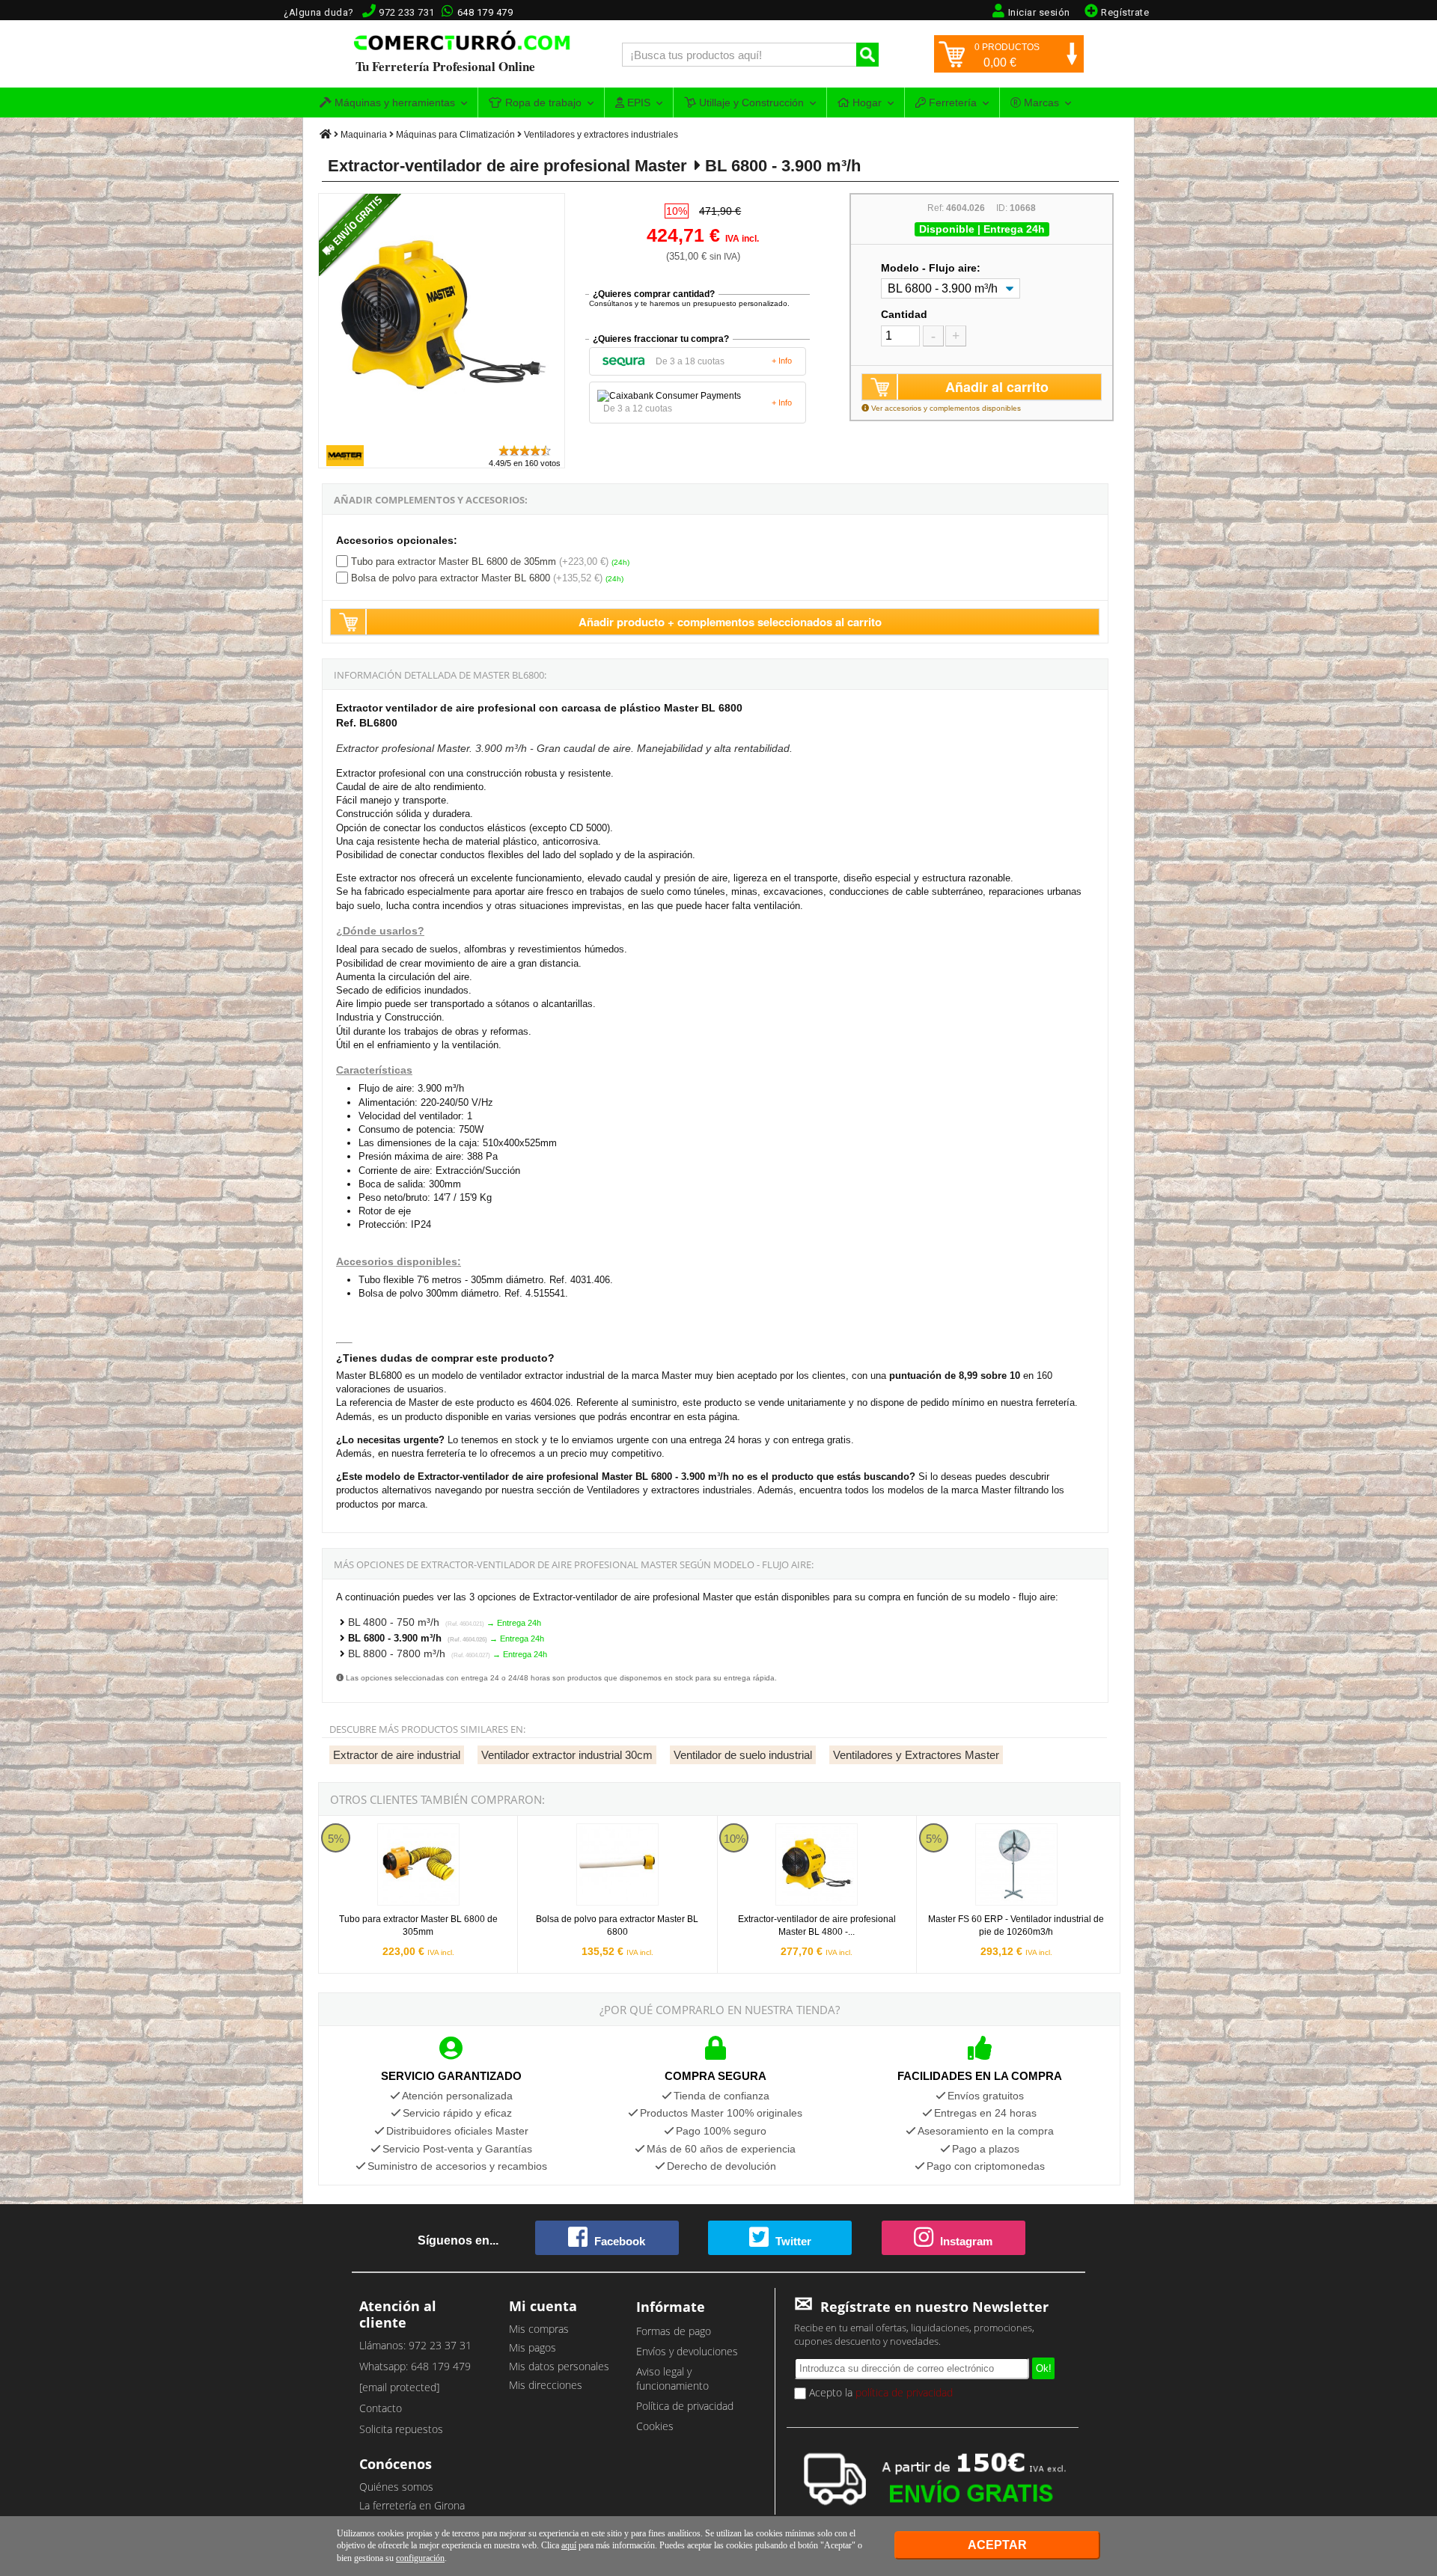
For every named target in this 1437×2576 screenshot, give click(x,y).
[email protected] (399, 2387)
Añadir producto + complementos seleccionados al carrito (730, 622)
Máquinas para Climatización (455, 135)
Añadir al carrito (997, 387)
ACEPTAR (997, 2545)
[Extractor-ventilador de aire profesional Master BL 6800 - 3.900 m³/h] (442, 437)
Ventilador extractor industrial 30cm (567, 1755)
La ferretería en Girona (412, 2505)
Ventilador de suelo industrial (743, 1755)
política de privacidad (904, 2392)
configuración (420, 2558)
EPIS (637, 103)
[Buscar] (867, 55)
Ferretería (951, 103)
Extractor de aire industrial (397, 1755)
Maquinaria (364, 135)
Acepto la (879, 2392)
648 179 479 (485, 12)
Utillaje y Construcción (750, 103)
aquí (569, 2545)
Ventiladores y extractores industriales (601, 135)
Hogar (866, 103)
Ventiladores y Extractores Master (916, 1755)
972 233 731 (407, 12)
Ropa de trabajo (542, 103)
